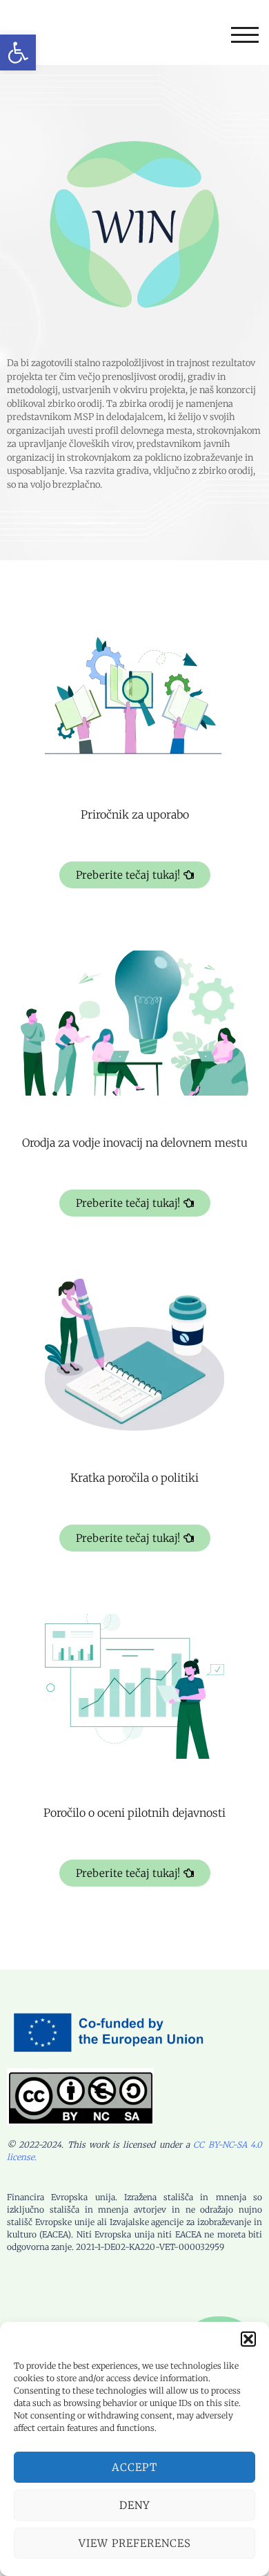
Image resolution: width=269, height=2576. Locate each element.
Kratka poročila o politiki (134, 1478)
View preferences (135, 2543)
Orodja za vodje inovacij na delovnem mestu (135, 1143)
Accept (134, 2467)
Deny (135, 2505)
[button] (18, 53)
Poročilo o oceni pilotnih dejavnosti (134, 1813)
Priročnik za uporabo (135, 814)
